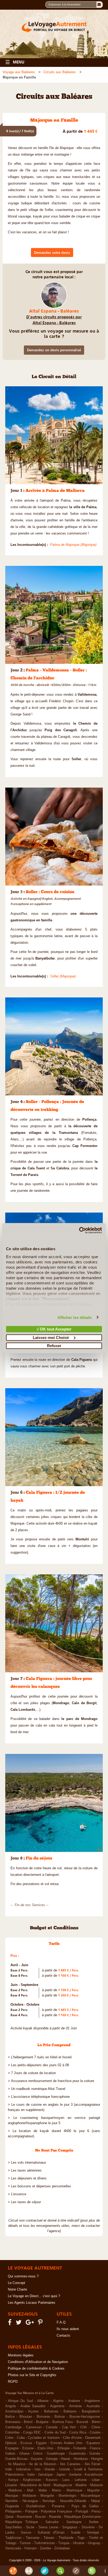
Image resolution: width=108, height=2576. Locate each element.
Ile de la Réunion (42, 2464)
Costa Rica (78, 2432)
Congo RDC (32, 2432)
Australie (93, 2406)
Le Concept (17, 2283)
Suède (76, 2533)
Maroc (57, 2490)
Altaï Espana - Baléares (54, 311)
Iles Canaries (70, 2464)
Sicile (30, 2527)
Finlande (80, 2448)
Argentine (57, 2406)
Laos (66, 2480)
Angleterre (92, 2401)
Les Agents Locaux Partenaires (32, 2303)
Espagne (12, 2448)
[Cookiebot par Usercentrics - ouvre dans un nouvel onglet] (79, 1230)
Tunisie (25, 2543)
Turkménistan (44, 2543)
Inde (9, 2469)
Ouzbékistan (36, 2506)
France (95, 2448)
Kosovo (52, 2480)
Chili (83, 2427)
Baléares (70, 2411)
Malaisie (96, 2485)
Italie (31, 2475)
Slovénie (88, 2527)
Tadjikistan (13, 2538)
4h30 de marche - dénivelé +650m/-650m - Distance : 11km (53, 685)
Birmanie (43, 2417)
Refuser (54, 1346)
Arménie (75, 2406)
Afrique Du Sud (20, 2401)
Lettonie (81, 2480)
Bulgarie (42, 2422)
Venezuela (13, 2548)
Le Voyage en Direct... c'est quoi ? (34, 2296)
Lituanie (11, 2485)
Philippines (13, 2511)
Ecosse (26, 2443)
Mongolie (47, 2496)
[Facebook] (10, 2323)
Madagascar (63, 2485)
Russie (40, 2517)
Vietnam (30, 2548)
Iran (37, 2469)
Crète (9, 2438)
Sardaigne (74, 2522)
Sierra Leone (48, 2527)
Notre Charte (17, 2290)
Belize (10, 2417)
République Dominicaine (82, 2517)
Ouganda (12, 2506)
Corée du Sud (55, 2432)
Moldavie (29, 2496)
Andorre (74, 2401)
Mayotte (93, 2490)
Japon (61, 2475)
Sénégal (93, 2533)
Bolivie (60, 2417)
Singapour (70, 2527)
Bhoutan (26, 2417)
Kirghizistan (32, 2480)
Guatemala (77, 2454)
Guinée (95, 2454)
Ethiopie (64, 2448)
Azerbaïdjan (14, 2411)
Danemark (93, 2438)
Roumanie (24, 2517)
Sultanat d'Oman (51, 2533)
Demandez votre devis (52, 253)
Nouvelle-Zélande (73, 2501)
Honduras (81, 2459)
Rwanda (55, 2517)
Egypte (41, 2443)
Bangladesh (91, 2411)
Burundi (82, 2422)
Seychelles (14, 2527)
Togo (81, 2538)
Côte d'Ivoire (72, 2438)
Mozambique (90, 2496)
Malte (43, 2490)
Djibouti (11, 2443)
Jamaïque (45, 2475)
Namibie (11, 2501)
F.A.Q (61, 2322)
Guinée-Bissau (16, 2459)
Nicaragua (30, 2501)
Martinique (74, 2490)
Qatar (9, 2517)
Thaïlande (66, 2538)
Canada (52, 2427)
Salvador (52, 2522)
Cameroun (34, 2427)
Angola (10, 2406)
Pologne (31, 2511)
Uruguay (94, 2543)
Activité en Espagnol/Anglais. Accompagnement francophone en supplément (46, 901)
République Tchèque (22, 2522)
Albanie (43, 2401)
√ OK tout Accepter (54, 1329)
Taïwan (49, 2538)
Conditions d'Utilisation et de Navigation (38, 2362)
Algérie (58, 2401)
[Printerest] (41, 2323)
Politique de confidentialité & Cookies (36, 2369)
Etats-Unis (45, 2448)
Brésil (28, 2422)
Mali (30, 2490)
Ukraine (79, 2543)
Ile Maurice (17, 2464)
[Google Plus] (31, 2323)
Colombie (12, 2432)
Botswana (13, 2422)
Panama (58, 2506)
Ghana (24, 2454)
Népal (96, 2501)
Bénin (96, 2422)
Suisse (26, 2533)
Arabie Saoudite (33, 2406)
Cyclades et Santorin (44, 2438)
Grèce (38, 2454)
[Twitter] (19, 2323)
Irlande (50, 2469)
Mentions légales (21, 2355)
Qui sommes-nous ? (23, 2276)
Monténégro (67, 2496)
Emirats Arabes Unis (67, 2443)
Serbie (94, 2522)
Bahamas (51, 2411)
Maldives (15, 2490)
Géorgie (52, 2459)
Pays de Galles (85, 2506)
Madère (81, 2485)
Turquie (64, 2543)
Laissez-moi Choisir (51, 1337)
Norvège (49, 2501)
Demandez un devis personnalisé (54, 350)
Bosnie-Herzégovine (85, 2417)
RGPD (13, 2382)
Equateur (93, 2443)
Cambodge (13, 2427)
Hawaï (66, 2459)
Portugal (82, 2511)
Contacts (63, 2336)
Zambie (45, 2548)
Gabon (10, 2454)
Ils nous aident (68, 2329)
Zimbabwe (62, 2548)
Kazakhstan (94, 2475)
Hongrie (97, 2459)
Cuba (21, 2438)
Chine (96, 2427)
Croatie (95, 2432)
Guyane (37, 2459)
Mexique (12, 2496)
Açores (33, 2411)
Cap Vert (69, 2427)
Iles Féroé (93, 2464)
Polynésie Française (56, 2511)
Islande (64, 2469)
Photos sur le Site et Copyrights (32, 2375)
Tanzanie (33, 2538)
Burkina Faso (63, 2422)
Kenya (13, 2480)
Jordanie (75, 2475)
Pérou (96, 2511)
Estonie (28, 2448)
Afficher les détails (75, 1317)
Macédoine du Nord (35, 2485)
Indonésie (23, 2469)
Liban (96, 2480)
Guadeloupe (56, 2454)
